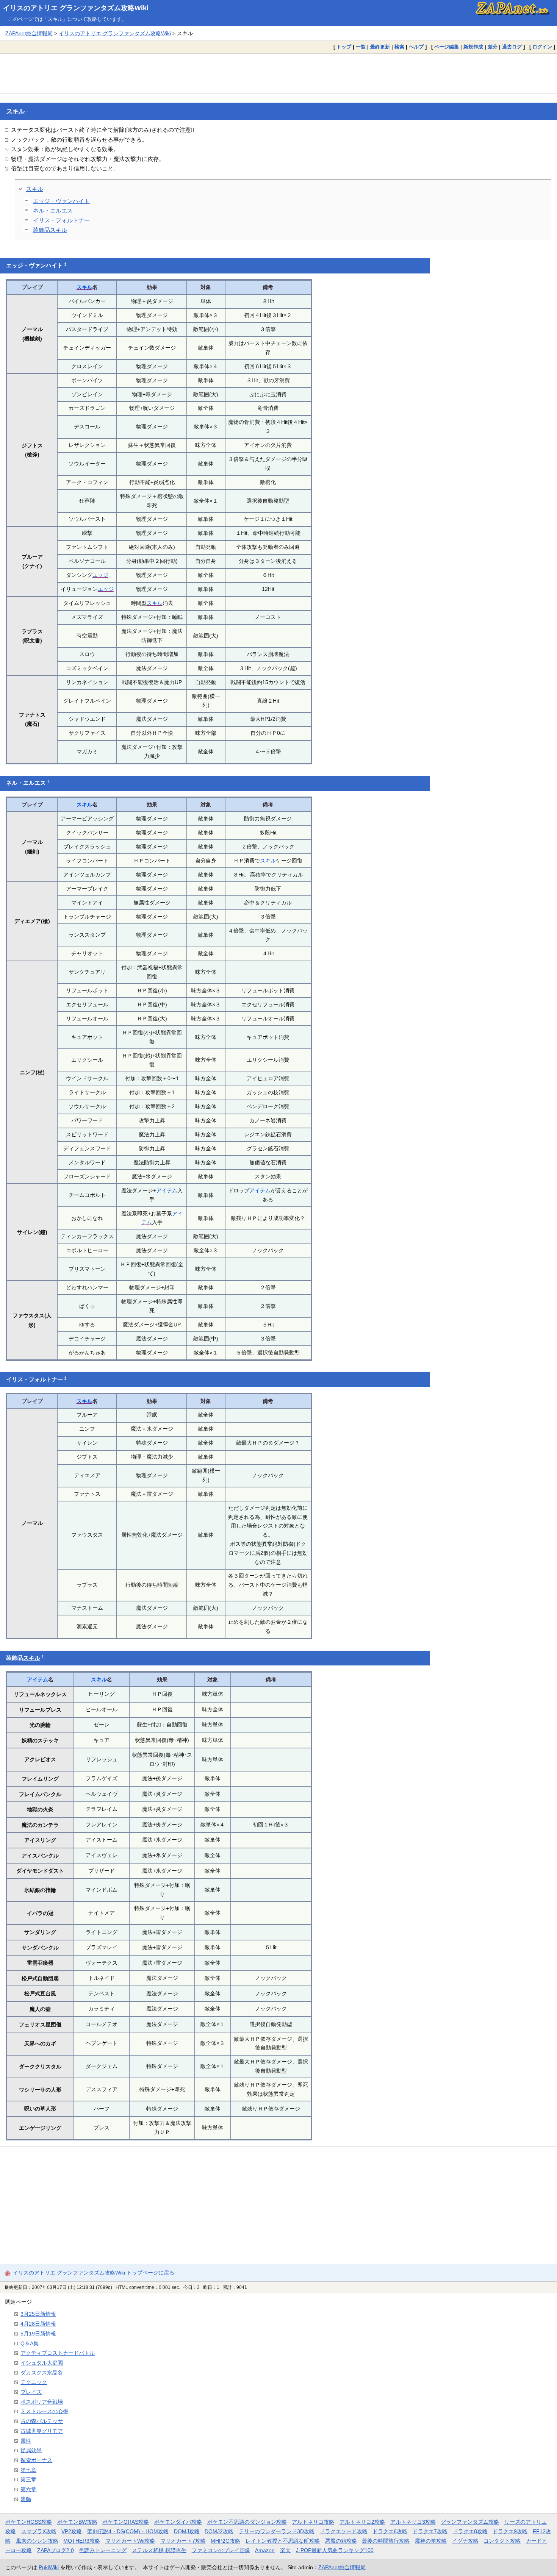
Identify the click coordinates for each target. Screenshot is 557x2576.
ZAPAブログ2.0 (56, 2550)
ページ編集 (447, 47)
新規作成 (473, 47)
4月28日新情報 (38, 2324)
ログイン (542, 47)
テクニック (34, 2382)
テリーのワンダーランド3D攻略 (277, 2531)
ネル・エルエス (53, 210)
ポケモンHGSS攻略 (29, 2522)
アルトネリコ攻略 (313, 2522)
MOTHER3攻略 (82, 2541)
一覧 (361, 47)
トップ (344, 47)
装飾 (26, 2499)
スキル (16, 111)
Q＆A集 (30, 2343)
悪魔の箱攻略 (341, 2541)
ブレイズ (31, 2392)
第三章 (28, 2479)
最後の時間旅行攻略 (386, 2541)
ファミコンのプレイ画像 (221, 2550)
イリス (15, 1379)
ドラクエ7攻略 (430, 2531)
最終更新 (380, 47)
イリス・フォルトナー (61, 220)
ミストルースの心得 (44, 2411)
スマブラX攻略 (39, 2531)
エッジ (15, 266)
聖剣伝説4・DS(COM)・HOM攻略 (128, 2531)
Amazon (265, 2550)
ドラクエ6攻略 (390, 2531)
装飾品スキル (50, 230)
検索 (399, 47)
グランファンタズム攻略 (470, 2522)
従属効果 (31, 2450)
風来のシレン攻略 (37, 2541)
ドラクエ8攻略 (470, 2531)
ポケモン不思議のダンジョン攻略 (247, 2522)
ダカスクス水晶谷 (42, 2373)
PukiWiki (49, 2567)
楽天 (285, 2550)
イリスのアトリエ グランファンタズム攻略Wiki (76, 8)
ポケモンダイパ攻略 (178, 2522)
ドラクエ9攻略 (510, 2531)
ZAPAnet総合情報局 (29, 33)
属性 (26, 2441)
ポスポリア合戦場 (42, 2402)
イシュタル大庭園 (42, 2363)
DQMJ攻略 (187, 2531)
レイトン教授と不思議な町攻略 (283, 2541)
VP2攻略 (72, 2531)
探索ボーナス (36, 2460)
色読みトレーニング (103, 2550)
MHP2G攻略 (225, 2541)
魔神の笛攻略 (431, 2541)
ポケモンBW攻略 (77, 2522)
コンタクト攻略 (502, 2541)
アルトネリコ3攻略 (413, 2522)
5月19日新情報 (38, 2334)
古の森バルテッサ (42, 2421)
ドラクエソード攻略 (344, 2531)
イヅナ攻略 (465, 2541)
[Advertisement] (278, 73)
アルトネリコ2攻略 (362, 2522)
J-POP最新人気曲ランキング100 (335, 2550)
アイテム (167, 1190)
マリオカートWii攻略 (130, 2541)
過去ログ (512, 47)
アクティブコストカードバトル (58, 2353)
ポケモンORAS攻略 (126, 2522)
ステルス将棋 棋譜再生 (159, 2550)
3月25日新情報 (38, 2314)
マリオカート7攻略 (183, 2541)
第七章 (28, 2470)
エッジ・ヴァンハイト (61, 201)
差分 (493, 47)
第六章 (28, 2489)
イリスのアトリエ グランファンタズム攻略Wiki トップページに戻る (94, 2273)
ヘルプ (416, 47)
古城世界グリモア (42, 2431)
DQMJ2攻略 (219, 2531)
